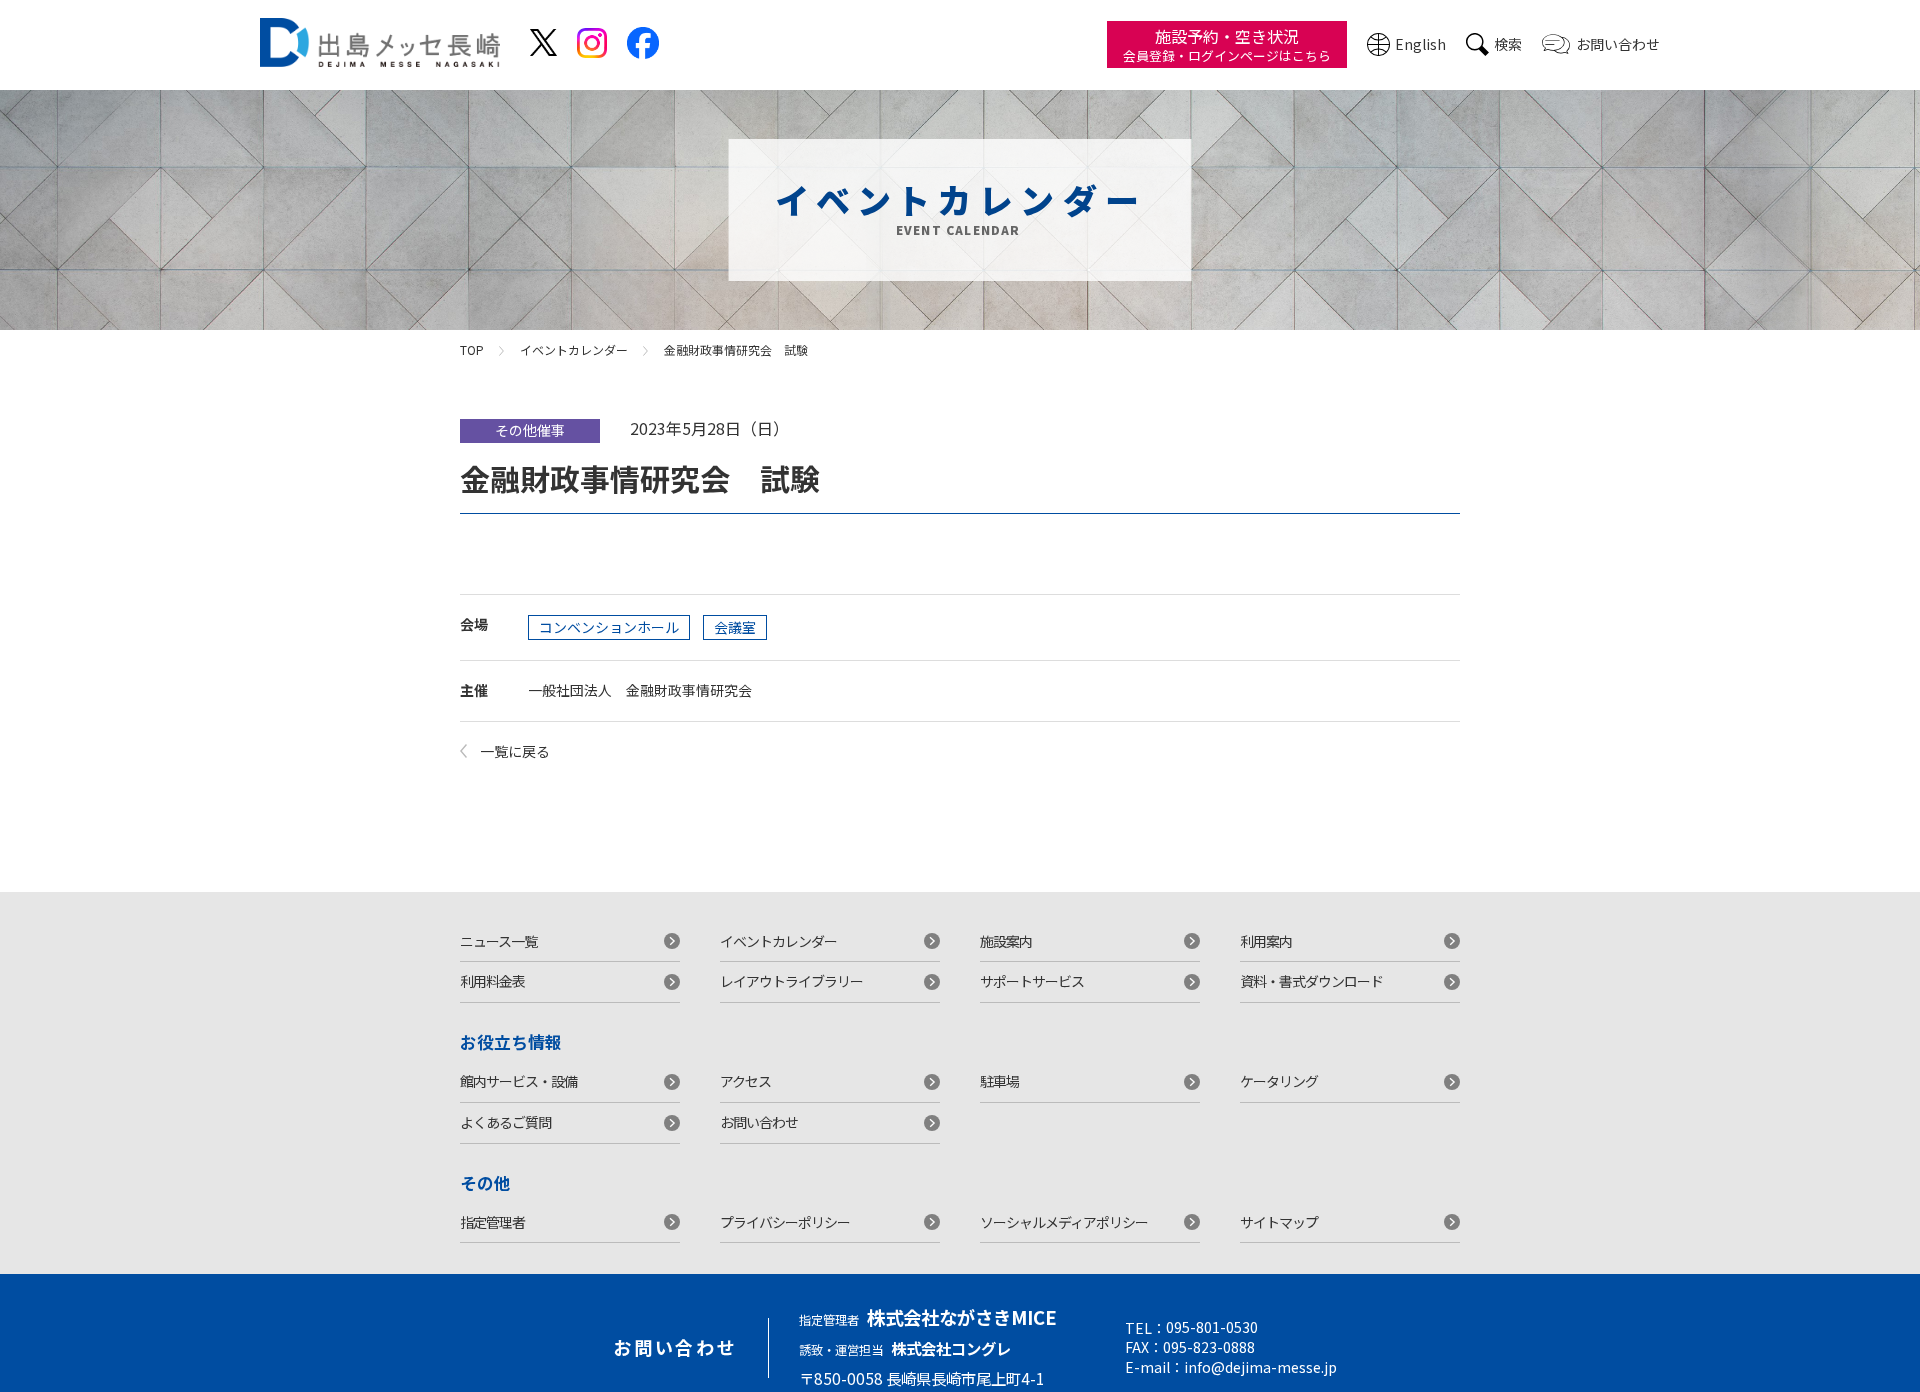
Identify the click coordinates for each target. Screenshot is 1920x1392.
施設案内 (1006, 941)
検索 (1508, 44)
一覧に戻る (515, 751)
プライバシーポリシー (785, 1222)
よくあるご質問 (505, 1122)
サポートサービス (1032, 981)
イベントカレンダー (574, 349)
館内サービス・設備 (518, 1081)
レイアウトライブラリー (791, 981)
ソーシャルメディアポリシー (1064, 1222)
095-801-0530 (1212, 1327)
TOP (472, 349)
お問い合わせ (1618, 44)
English (1420, 44)
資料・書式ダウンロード (1311, 981)
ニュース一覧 (498, 941)
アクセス (745, 1081)
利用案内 (1266, 941)
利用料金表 (492, 981)
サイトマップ (1279, 1222)
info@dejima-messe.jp (1260, 1367)
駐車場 (999, 1081)
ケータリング (1279, 1081)
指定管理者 (492, 1222)
